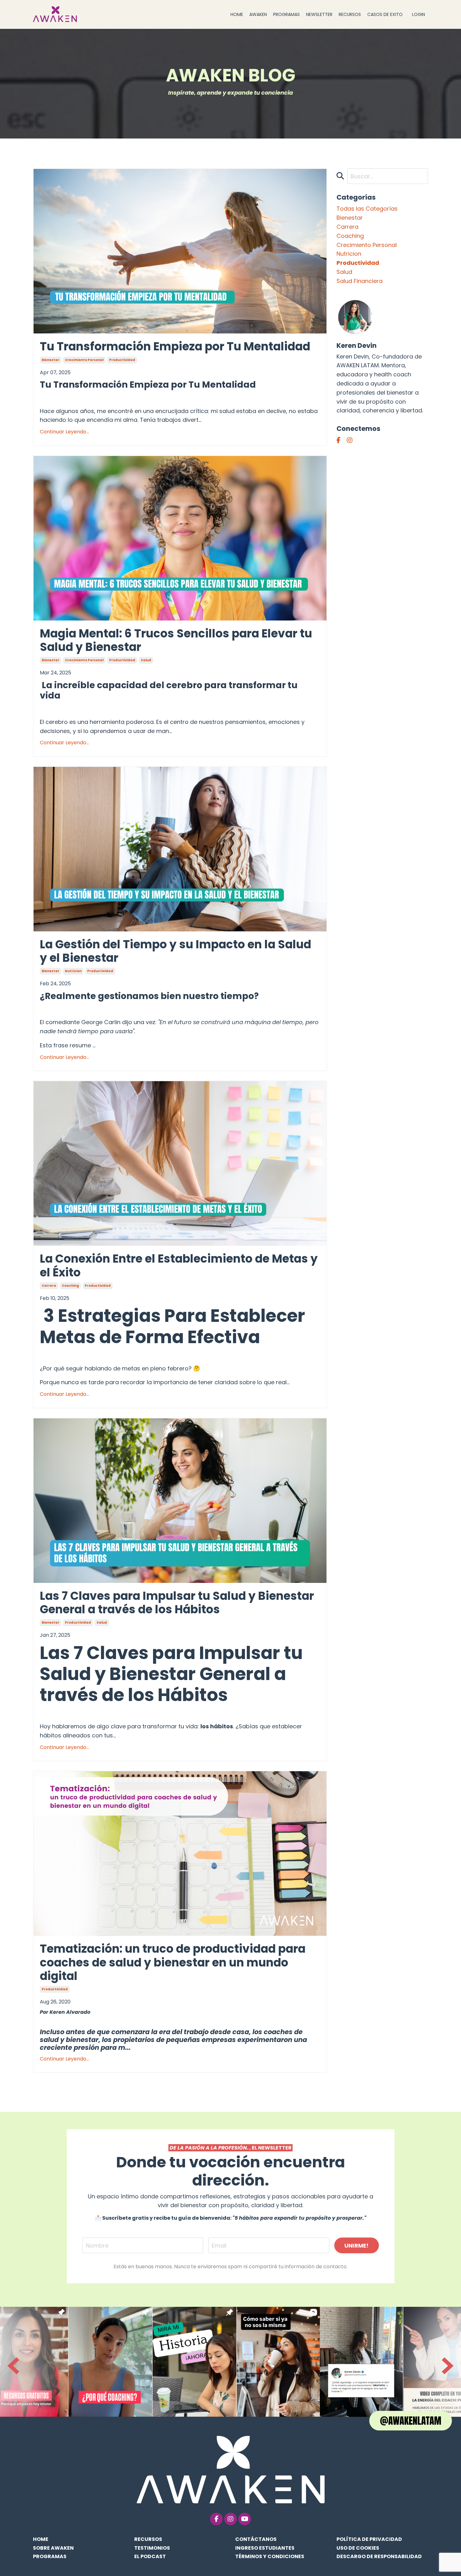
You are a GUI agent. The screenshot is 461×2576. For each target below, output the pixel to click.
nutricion (73, 971)
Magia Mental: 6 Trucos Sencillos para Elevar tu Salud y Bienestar (176, 640)
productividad (122, 360)
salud (146, 660)
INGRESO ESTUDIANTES (265, 2548)
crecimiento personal (84, 360)
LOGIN (419, 14)
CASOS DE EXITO (385, 14)
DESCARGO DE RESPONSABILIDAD (379, 2556)
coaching (70, 1286)
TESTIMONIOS (152, 2548)
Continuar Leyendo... (64, 432)
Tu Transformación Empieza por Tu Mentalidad (175, 346)
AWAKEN (258, 14)
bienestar (50, 360)
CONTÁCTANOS (256, 2539)
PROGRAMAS (286, 14)
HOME (237, 14)
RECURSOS (350, 14)
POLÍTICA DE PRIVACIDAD (369, 2539)
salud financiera (360, 281)
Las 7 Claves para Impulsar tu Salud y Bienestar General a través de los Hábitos (177, 1603)
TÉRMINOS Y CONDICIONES (270, 2556)
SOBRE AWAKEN (53, 2548)
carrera (49, 1286)
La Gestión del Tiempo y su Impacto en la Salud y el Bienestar (175, 951)
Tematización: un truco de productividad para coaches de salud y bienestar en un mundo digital (173, 1962)
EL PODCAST (150, 2556)
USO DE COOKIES (358, 2548)
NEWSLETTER (319, 14)
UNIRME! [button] (357, 2246)
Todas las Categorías (367, 209)
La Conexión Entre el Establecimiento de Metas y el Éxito (179, 1265)
